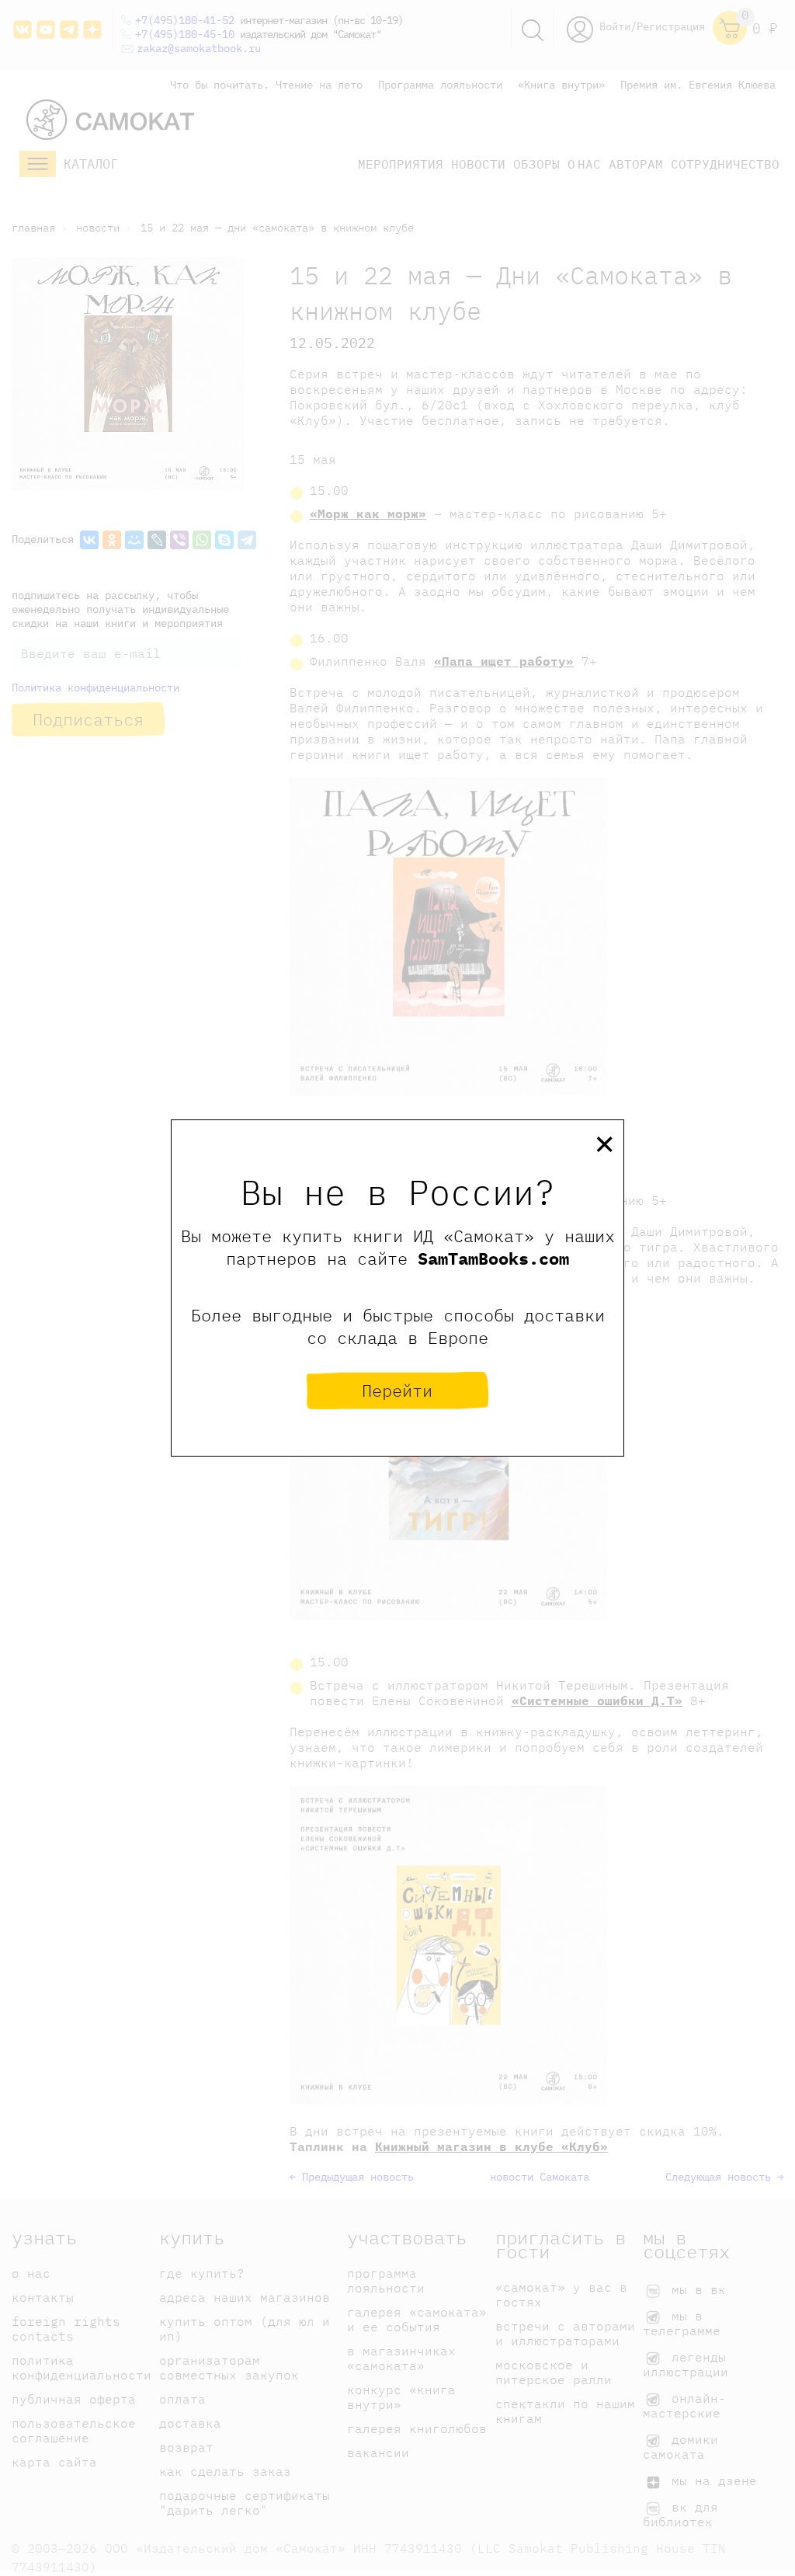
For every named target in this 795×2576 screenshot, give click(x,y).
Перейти (397, 1390)
